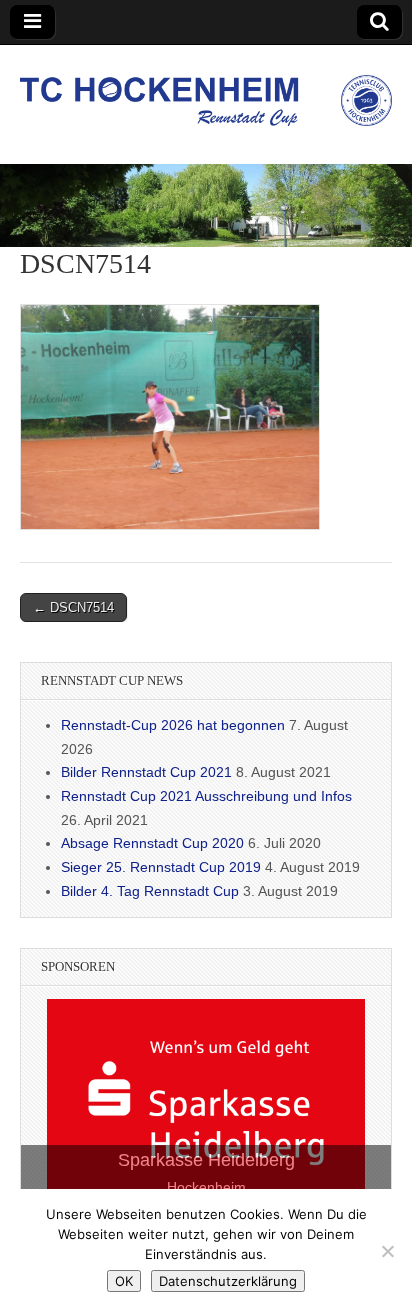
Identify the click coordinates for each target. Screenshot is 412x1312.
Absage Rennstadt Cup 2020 (152, 843)
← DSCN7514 (73, 607)
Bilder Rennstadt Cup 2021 (146, 772)
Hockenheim (206, 1187)
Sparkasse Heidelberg (206, 1160)
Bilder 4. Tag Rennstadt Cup (150, 891)
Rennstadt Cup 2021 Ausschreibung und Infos (206, 796)
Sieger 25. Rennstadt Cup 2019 (161, 867)
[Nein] (387, 1251)
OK (124, 1281)
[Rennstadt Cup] (206, 89)
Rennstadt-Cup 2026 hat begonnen (173, 725)
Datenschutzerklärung (228, 1281)
